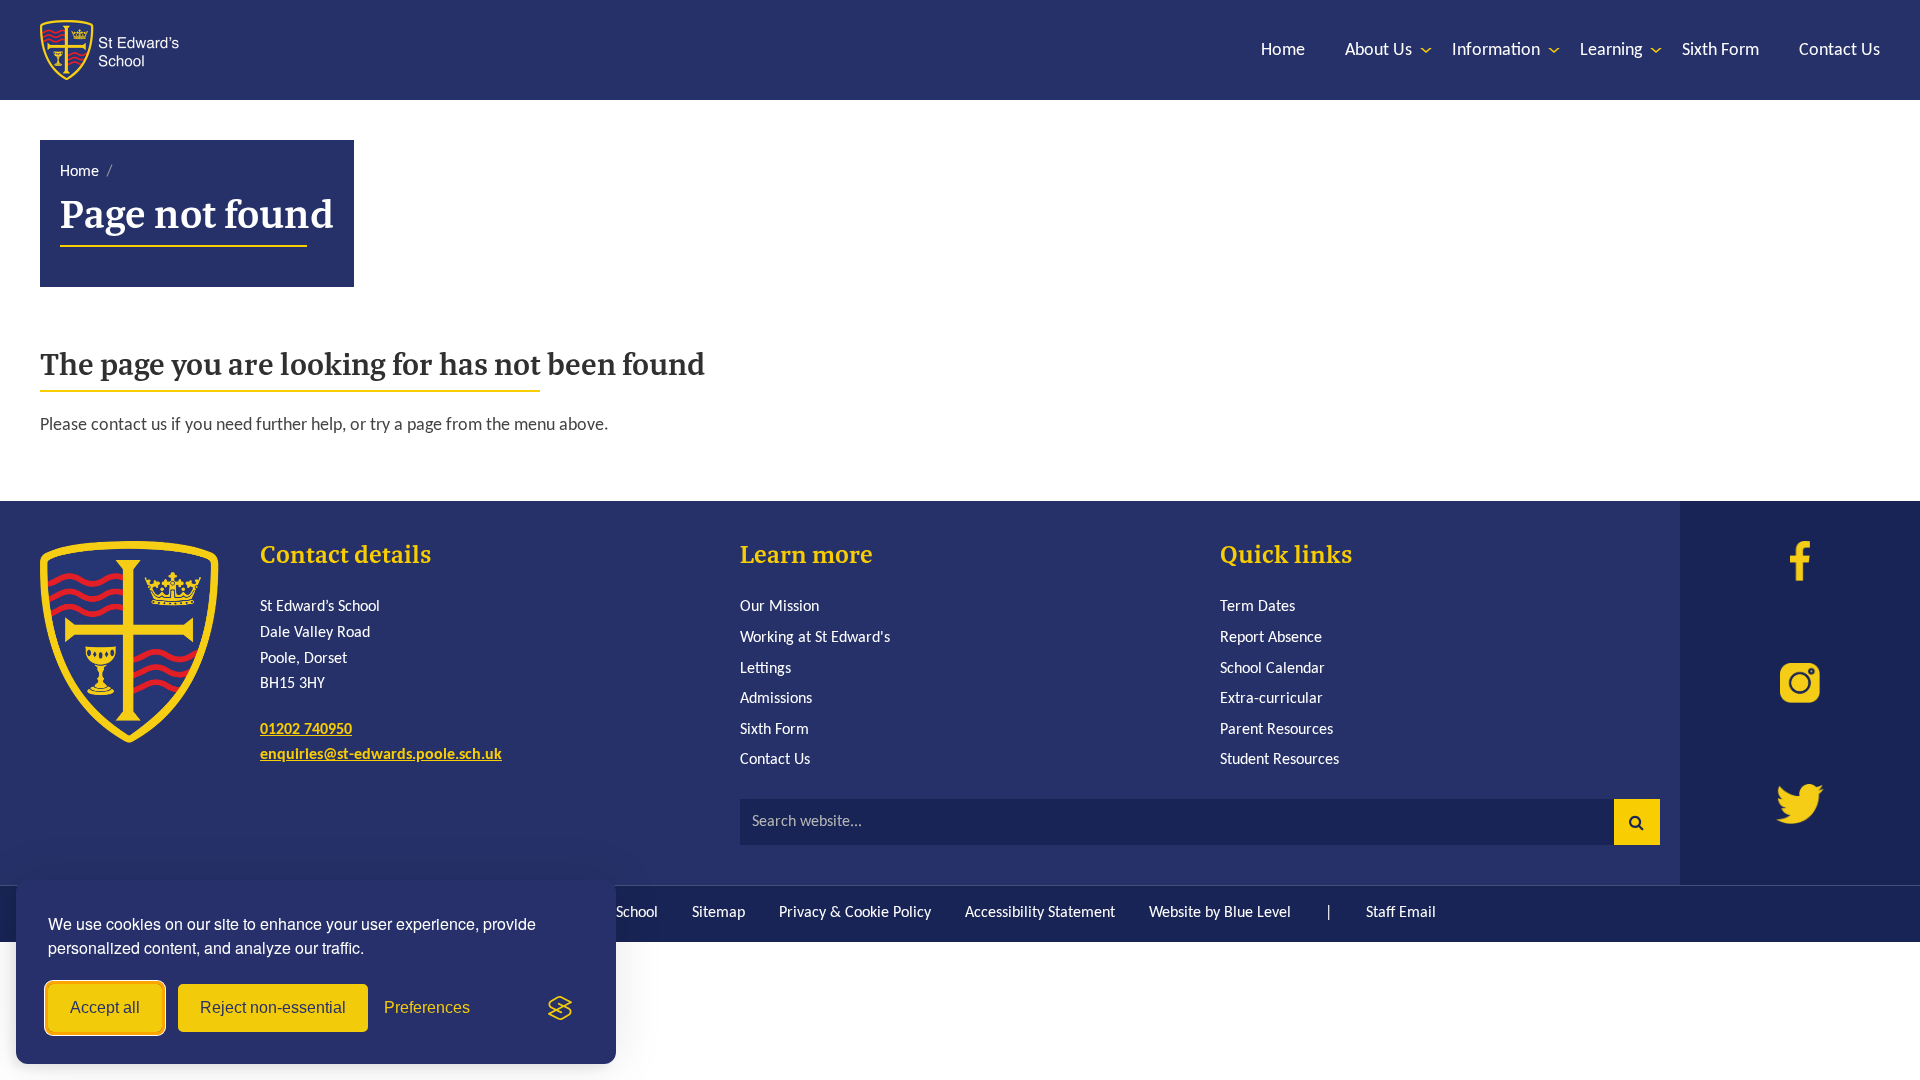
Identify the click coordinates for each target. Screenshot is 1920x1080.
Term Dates (1257, 607)
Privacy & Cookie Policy (855, 913)
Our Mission (779, 607)
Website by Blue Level (1220, 913)
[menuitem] (1283, 50)
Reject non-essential (273, 1007)
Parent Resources (1276, 730)
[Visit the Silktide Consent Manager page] (560, 1008)
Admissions (776, 699)
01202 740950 (306, 730)
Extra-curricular (1271, 699)
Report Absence (1271, 638)
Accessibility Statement (1040, 913)
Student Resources (1279, 760)
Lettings (765, 669)
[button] (1637, 822)
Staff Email (1401, 913)
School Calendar (1272, 669)
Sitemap (718, 913)
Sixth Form (774, 730)
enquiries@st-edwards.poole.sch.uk (381, 755)
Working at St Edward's (815, 638)
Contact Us (775, 760)
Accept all (105, 1007)
